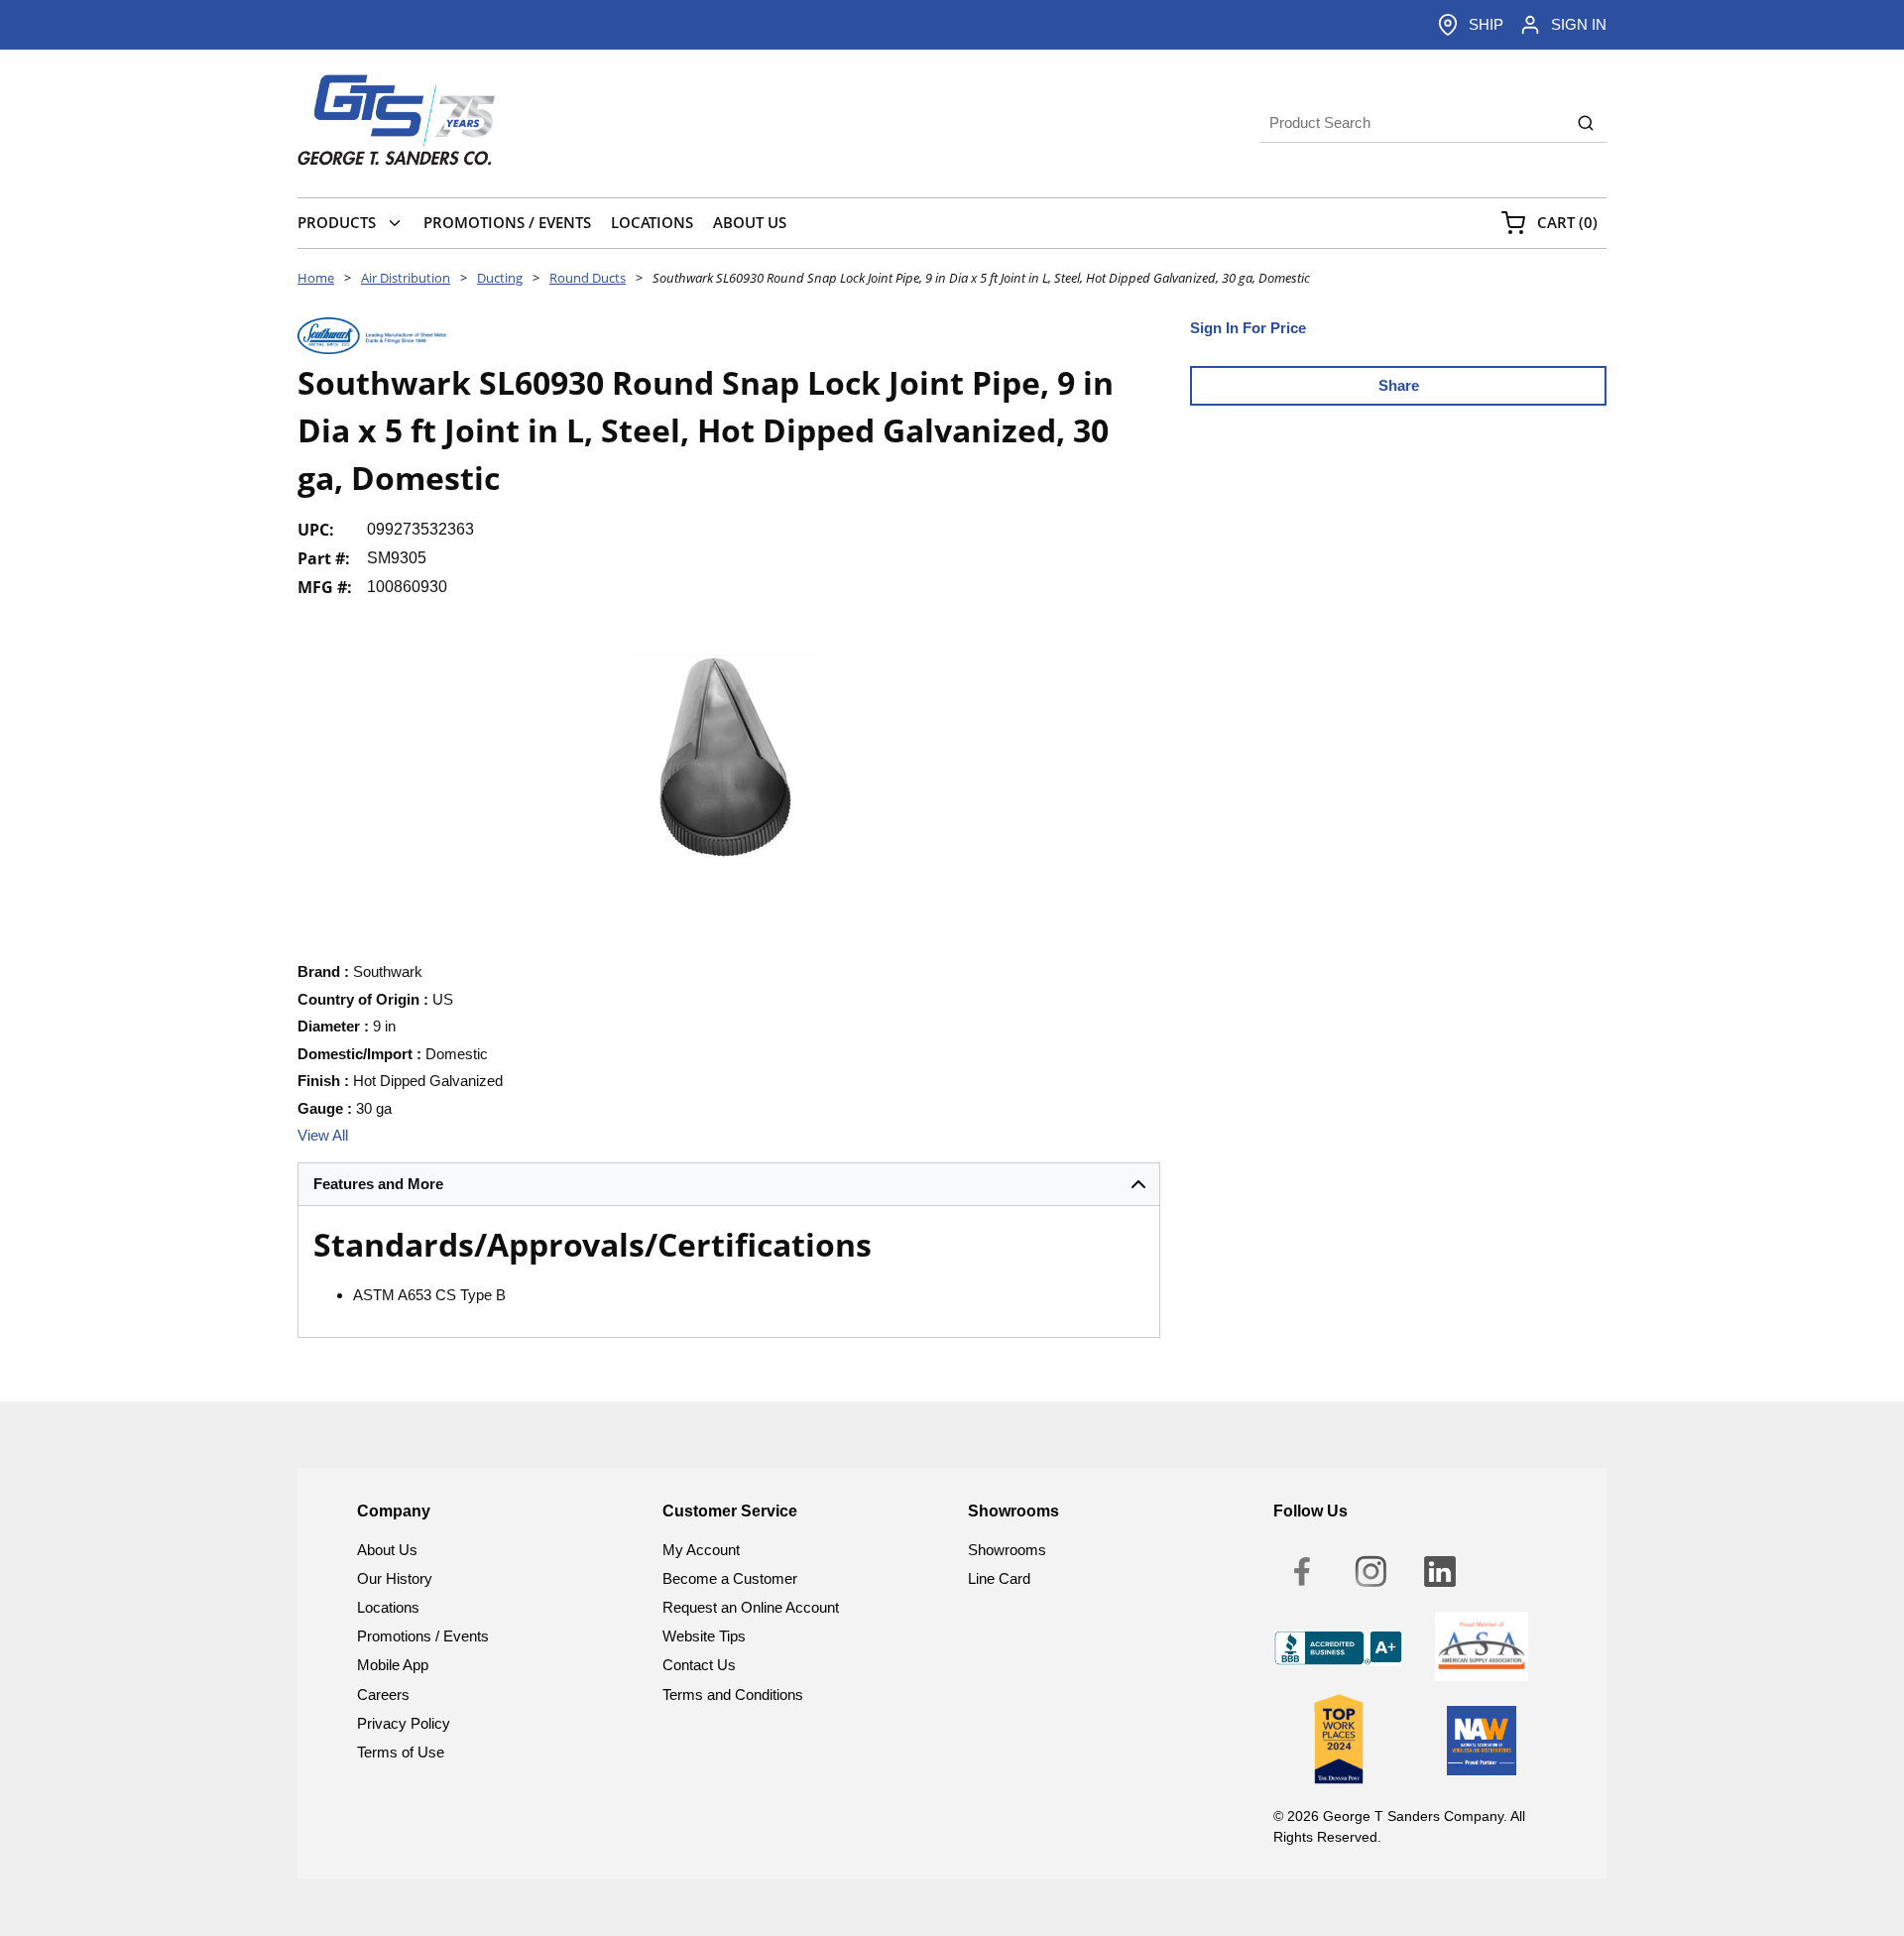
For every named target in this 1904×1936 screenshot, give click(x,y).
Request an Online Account (751, 1607)
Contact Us (699, 1665)
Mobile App (393, 1665)
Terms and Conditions (733, 1694)
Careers (383, 1694)
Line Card (999, 1578)
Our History (395, 1578)
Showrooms (1007, 1550)
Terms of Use (401, 1752)
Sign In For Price (1248, 328)
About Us (387, 1550)
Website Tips (704, 1636)
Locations (388, 1607)
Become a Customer (730, 1578)
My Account (701, 1550)
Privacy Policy (404, 1723)
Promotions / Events (423, 1636)
